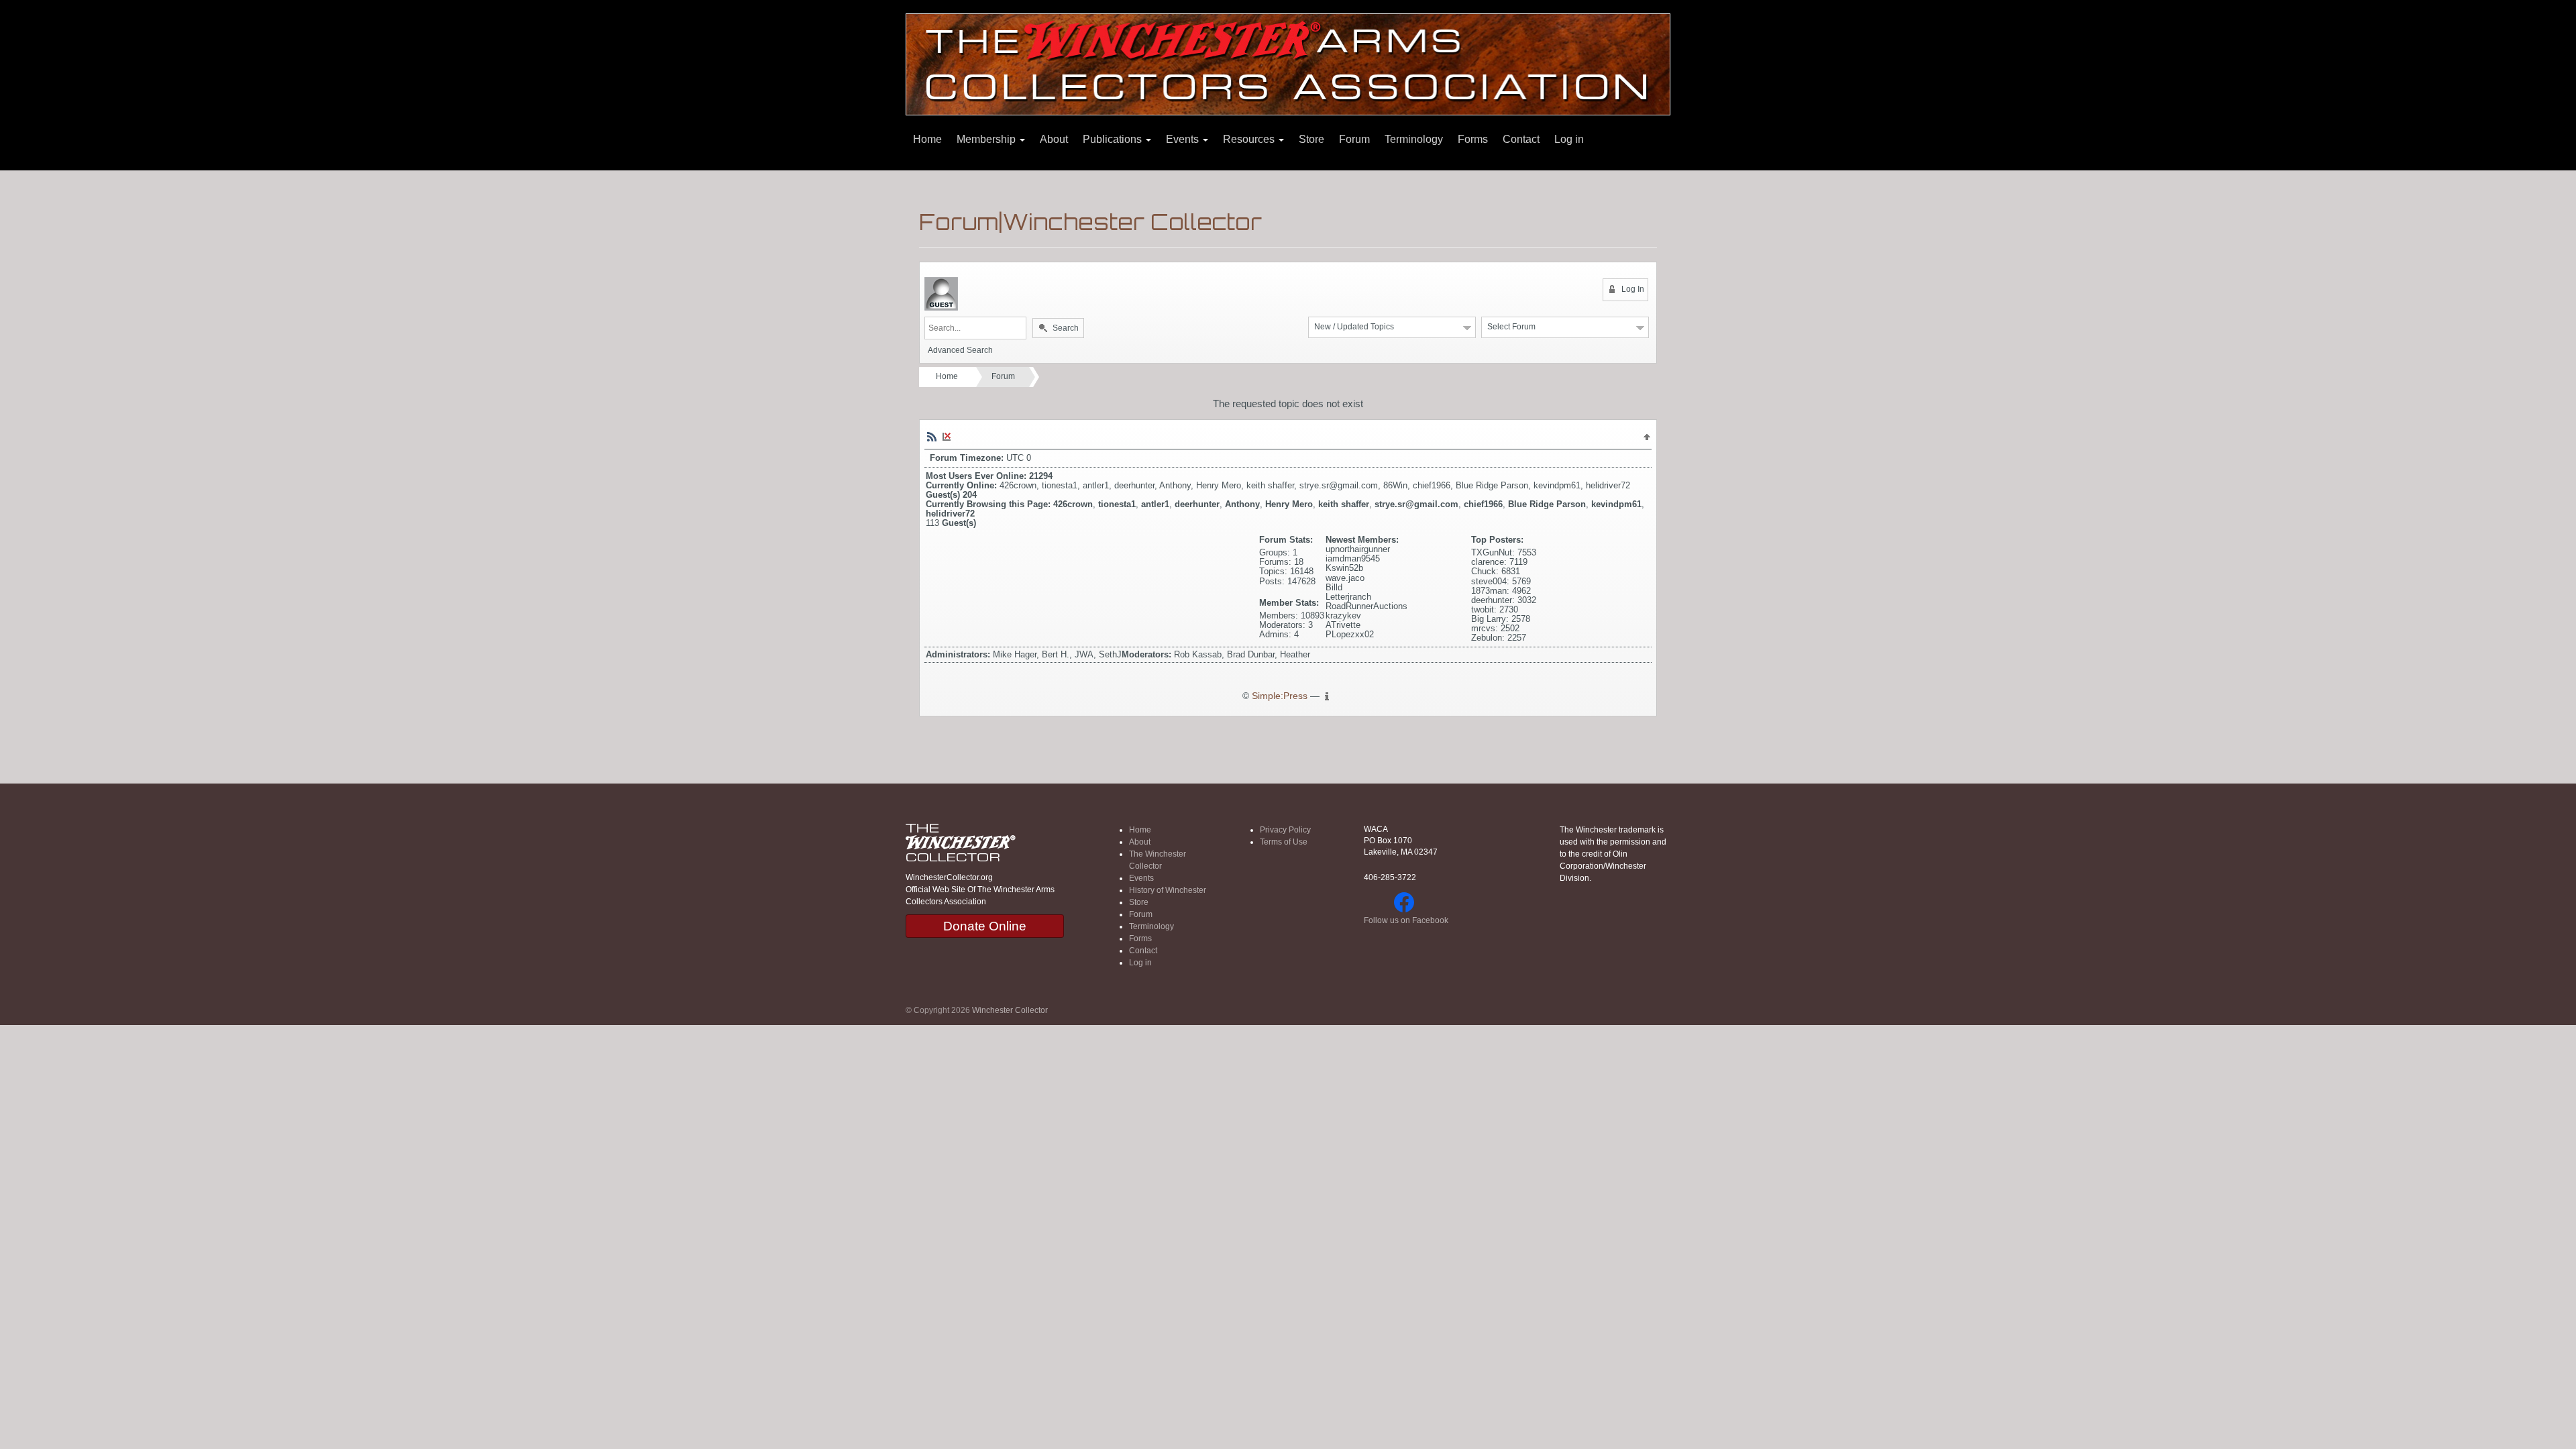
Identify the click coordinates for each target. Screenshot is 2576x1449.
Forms (1473, 139)
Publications (1114, 139)
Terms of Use (1284, 842)
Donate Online (985, 926)
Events (1184, 139)
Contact (1521, 139)
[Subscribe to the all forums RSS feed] (932, 436)
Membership (987, 139)
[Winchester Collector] (1288, 63)
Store (1311, 139)
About (1054, 139)
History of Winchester (1168, 890)
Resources (1250, 139)
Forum (1354, 139)
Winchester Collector (1010, 1010)
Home (927, 139)
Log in (1569, 139)
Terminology (1414, 139)
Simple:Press (1280, 696)
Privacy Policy (1285, 830)
